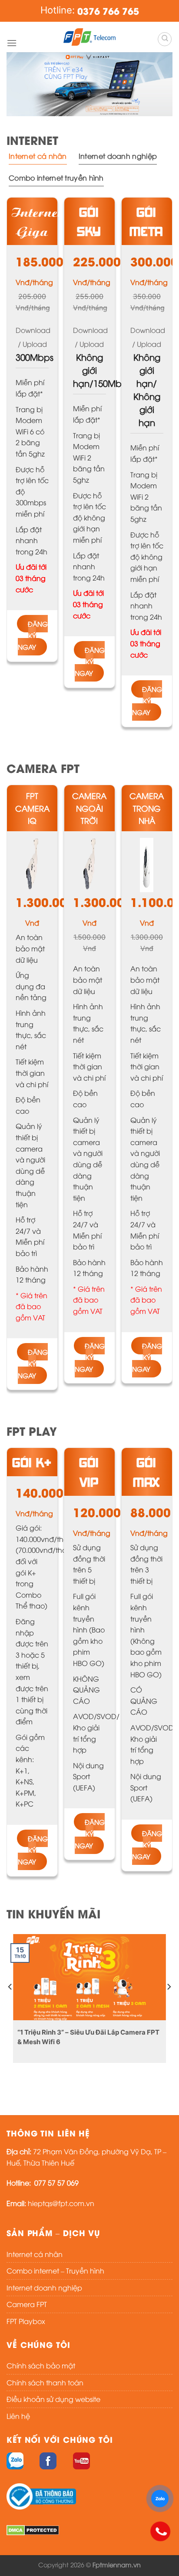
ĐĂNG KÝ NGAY (33, 635)
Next (162, 82)
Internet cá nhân (35, 2254)
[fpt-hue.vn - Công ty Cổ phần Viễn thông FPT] (89, 37)
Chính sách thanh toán (45, 2382)
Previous (17, 82)
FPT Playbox (26, 2321)
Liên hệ (18, 2416)
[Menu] (12, 43)
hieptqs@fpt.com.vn (61, 2203)
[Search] (165, 39)
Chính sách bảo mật (41, 2365)
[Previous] (10, 2004)
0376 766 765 (108, 11)
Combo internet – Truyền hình (55, 2270)
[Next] (169, 2004)
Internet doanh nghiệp (44, 2287)
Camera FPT (27, 2304)
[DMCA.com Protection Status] (33, 2529)
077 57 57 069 (56, 2183)
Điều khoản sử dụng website (53, 2399)
